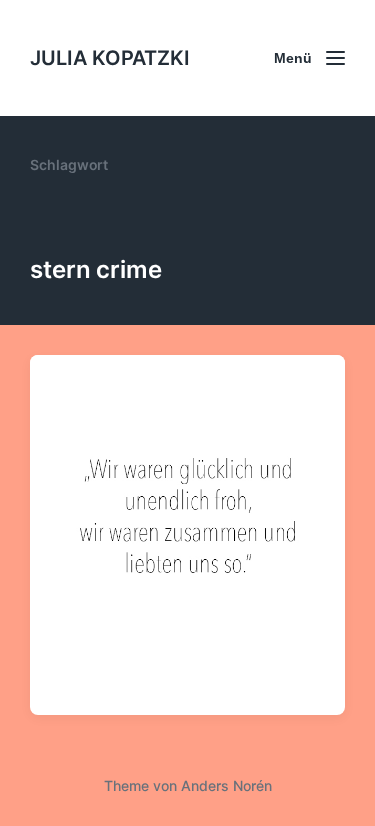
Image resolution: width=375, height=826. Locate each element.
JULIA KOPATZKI (110, 58)
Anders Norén (226, 785)
